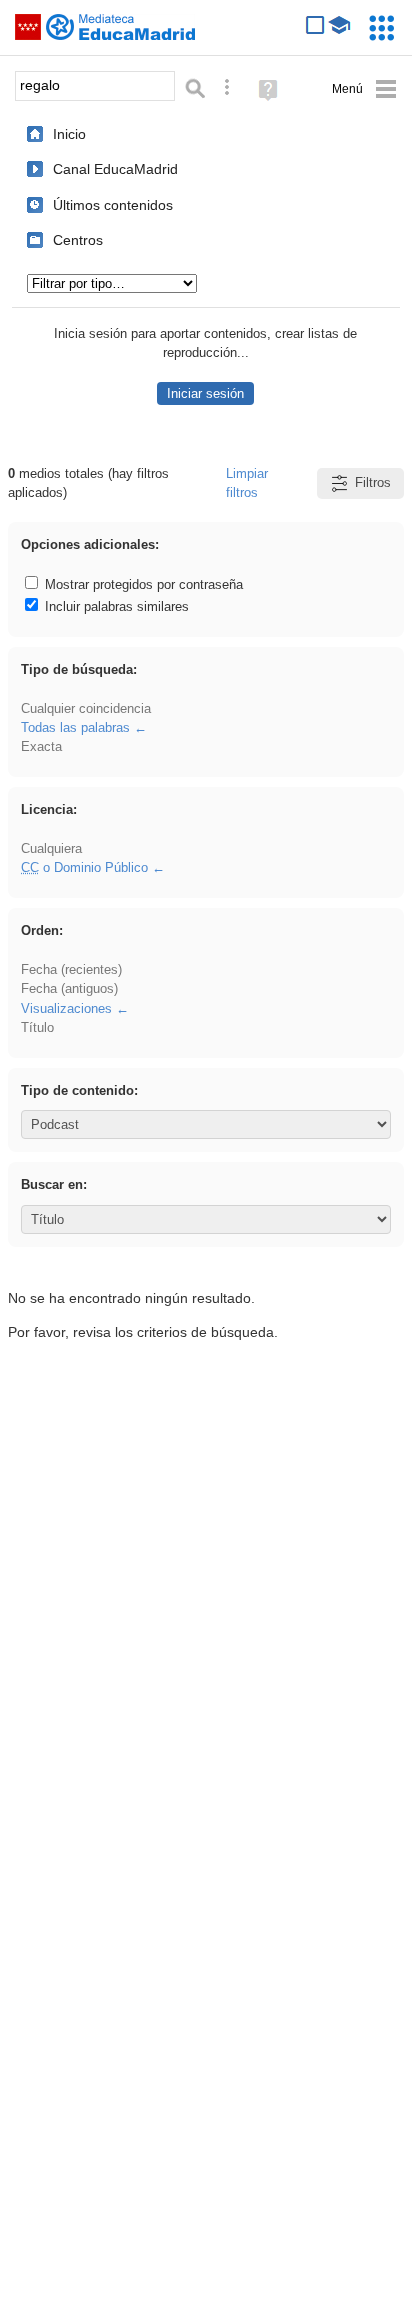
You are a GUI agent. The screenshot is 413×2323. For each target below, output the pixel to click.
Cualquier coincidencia (86, 708)
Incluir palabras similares (115, 606)
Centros (78, 240)
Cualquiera (51, 848)
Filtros (373, 482)
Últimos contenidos (113, 205)
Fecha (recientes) (71, 969)
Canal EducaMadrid (115, 169)
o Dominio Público (84, 867)
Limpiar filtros (247, 483)
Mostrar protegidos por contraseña (142, 584)
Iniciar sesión (205, 393)
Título (37, 1027)
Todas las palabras (75, 727)
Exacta (41, 746)
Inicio (69, 134)
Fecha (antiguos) (69, 988)
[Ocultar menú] (364, 89)
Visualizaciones (66, 1008)
